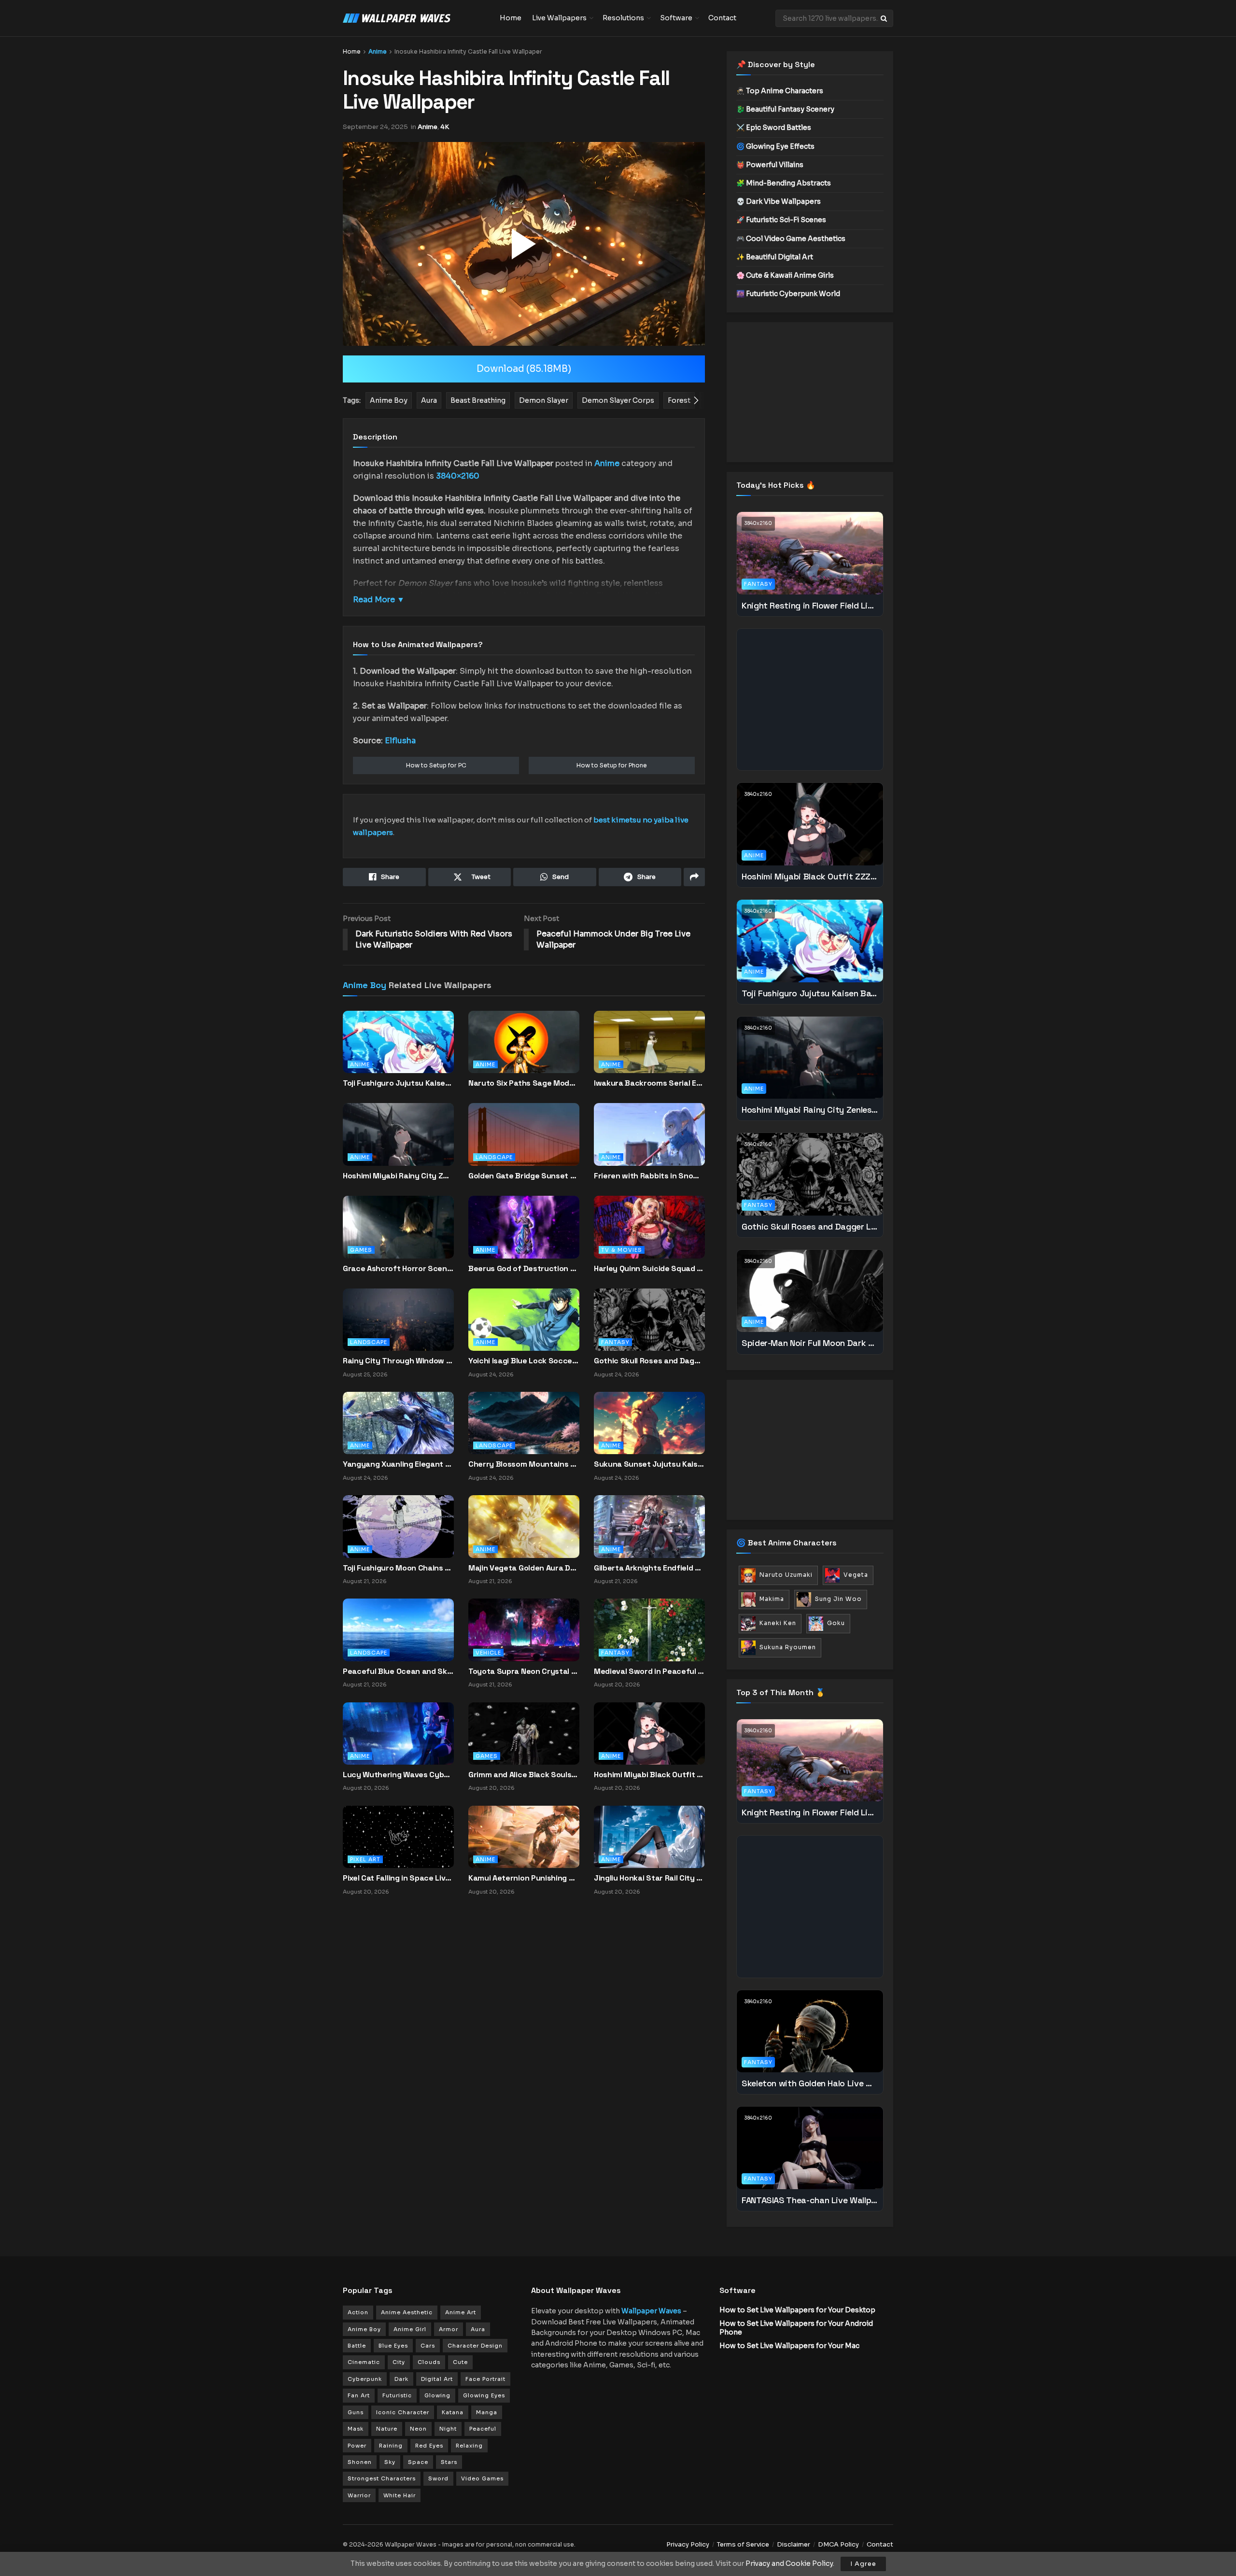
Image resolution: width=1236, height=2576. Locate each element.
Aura (478, 2329)
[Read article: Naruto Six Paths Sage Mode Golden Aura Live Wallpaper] (524, 1050)
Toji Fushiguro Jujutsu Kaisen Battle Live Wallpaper (398, 1083)
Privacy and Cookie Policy (789, 2563)
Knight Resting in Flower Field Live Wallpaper (810, 605)
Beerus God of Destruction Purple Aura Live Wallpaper (524, 1268)
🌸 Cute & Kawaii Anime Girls (785, 275)
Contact (722, 18)
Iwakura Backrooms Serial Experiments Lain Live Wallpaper (649, 1083)
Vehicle (488, 1653)
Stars (449, 2462)
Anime (378, 51)
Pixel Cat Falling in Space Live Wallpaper (398, 1878)
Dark (401, 2379)
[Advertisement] (810, 392)
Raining (391, 2446)
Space (418, 2462)
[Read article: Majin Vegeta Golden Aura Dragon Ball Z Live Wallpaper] (524, 1526)
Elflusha (400, 741)
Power (357, 2446)
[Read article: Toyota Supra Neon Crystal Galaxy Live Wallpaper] (524, 1629)
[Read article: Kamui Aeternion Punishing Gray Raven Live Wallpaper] (524, 1836)
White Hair (400, 2495)
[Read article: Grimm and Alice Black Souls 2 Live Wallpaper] (524, 1733)
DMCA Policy (838, 2544)
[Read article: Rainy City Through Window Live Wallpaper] (398, 1319)
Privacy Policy (688, 2544)
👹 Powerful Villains (770, 165)
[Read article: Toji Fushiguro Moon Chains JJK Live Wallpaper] (398, 1526)
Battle (357, 2346)
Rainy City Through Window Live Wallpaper (398, 1361)
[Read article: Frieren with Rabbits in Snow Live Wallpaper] (649, 1143)
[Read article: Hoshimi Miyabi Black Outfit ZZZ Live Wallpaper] (649, 1733)
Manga (487, 2412)
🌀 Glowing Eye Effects (775, 146)
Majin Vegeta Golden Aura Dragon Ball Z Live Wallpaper (524, 1568)
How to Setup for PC (436, 765)
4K (445, 127)
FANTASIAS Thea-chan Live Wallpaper (810, 2200)
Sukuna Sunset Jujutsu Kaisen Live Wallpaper (649, 1464)
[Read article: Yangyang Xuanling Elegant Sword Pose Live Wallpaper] (398, 1423)
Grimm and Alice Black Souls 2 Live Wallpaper (524, 1775)
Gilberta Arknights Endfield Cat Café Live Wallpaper (649, 1568)
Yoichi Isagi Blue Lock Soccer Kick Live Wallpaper (524, 1361)
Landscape (494, 1157)
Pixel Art (365, 1859)
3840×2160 (458, 476)
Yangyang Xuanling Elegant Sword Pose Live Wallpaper (398, 1464)
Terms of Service (743, 2544)
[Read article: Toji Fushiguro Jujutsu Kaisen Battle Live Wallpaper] (398, 1050)
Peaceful (483, 2429)
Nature (387, 2429)
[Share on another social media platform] (694, 877)
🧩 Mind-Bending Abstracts (784, 183)
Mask (356, 2429)
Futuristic (397, 2395)
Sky (390, 2462)
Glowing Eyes (484, 2395)
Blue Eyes (393, 2346)
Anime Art (461, 2312)
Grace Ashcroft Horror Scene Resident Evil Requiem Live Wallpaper (398, 1268)
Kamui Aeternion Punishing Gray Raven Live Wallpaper (524, 1878)
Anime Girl (410, 2329)
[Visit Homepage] (414, 18)
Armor (449, 2329)
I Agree (863, 2564)
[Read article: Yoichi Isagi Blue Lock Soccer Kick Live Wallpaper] (524, 1319)
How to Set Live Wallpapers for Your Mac (789, 2346)
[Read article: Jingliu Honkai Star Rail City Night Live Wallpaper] (649, 1836)
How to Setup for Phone (612, 765)
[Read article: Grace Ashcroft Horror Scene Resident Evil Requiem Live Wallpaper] (398, 1235)
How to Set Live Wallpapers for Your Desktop (797, 2310)
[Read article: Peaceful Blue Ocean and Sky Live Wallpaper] (398, 1629)
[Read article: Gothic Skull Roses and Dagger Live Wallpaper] (649, 1319)
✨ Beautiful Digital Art (775, 257)
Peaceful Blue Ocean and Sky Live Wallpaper (398, 1671)
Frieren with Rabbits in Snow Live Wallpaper (649, 1176)
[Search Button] (885, 18)
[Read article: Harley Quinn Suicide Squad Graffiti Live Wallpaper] (649, 1235)
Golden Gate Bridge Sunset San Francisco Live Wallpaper (524, 1176)
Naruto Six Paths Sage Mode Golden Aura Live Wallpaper (524, 1083)
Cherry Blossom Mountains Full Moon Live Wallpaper (524, 1464)
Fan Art (359, 2395)
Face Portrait (485, 2379)
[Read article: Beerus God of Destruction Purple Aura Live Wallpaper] (524, 1235)
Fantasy (615, 1342)
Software (676, 18)
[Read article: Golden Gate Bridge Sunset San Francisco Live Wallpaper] (524, 1143)
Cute (460, 2362)
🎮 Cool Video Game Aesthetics (791, 239)
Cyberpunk (365, 2379)
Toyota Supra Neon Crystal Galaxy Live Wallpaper (524, 1671)
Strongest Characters (382, 2478)
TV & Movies (622, 1250)
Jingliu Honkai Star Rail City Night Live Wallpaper (649, 1878)
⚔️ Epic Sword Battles (774, 127)
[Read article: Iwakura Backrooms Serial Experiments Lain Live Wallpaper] (649, 1050)
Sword (438, 2478)
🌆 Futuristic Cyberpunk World (788, 294)
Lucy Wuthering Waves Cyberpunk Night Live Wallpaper (398, 1775)
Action (358, 2312)
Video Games (482, 2478)
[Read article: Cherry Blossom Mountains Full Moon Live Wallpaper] (524, 1423)
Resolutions (623, 18)
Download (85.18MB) (524, 369)
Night (448, 2429)
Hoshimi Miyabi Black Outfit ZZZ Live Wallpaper (649, 1775)
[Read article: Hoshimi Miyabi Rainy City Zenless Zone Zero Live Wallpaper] (398, 1143)
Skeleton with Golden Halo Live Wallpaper (810, 2083)
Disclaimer (794, 2544)
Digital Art (437, 2379)
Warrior (359, 2495)
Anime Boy (365, 985)
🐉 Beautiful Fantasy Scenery (785, 109)
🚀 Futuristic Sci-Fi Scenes (781, 220)
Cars (428, 2346)
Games (361, 1250)
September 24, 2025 (375, 127)
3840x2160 (758, 523)
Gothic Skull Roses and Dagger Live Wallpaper (649, 1361)
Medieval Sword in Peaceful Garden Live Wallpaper (649, 1671)
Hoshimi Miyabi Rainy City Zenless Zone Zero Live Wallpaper (398, 1176)
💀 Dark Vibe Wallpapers (779, 201)
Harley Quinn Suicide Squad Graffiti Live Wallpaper (649, 1268)
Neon (418, 2429)
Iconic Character (403, 2412)
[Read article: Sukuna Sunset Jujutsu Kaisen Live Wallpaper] (649, 1423)
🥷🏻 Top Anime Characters (780, 91)
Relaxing (469, 2446)
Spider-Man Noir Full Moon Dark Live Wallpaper (810, 1343)
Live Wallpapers (559, 18)
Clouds (429, 2362)
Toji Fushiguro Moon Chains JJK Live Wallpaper (398, 1568)
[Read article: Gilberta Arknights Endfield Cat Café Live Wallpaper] (649, 1526)
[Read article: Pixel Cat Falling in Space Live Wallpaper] (398, 1836)
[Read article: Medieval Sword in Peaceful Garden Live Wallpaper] (649, 1629)
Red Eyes (429, 2446)
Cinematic (364, 2362)
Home (511, 18)
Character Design (475, 2346)
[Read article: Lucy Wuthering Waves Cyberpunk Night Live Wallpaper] (398, 1733)
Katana (453, 2412)
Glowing (437, 2395)
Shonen (360, 2462)
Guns (356, 2412)
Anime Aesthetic (407, 2312)
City (399, 2362)
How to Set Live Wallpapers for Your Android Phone (796, 2328)
